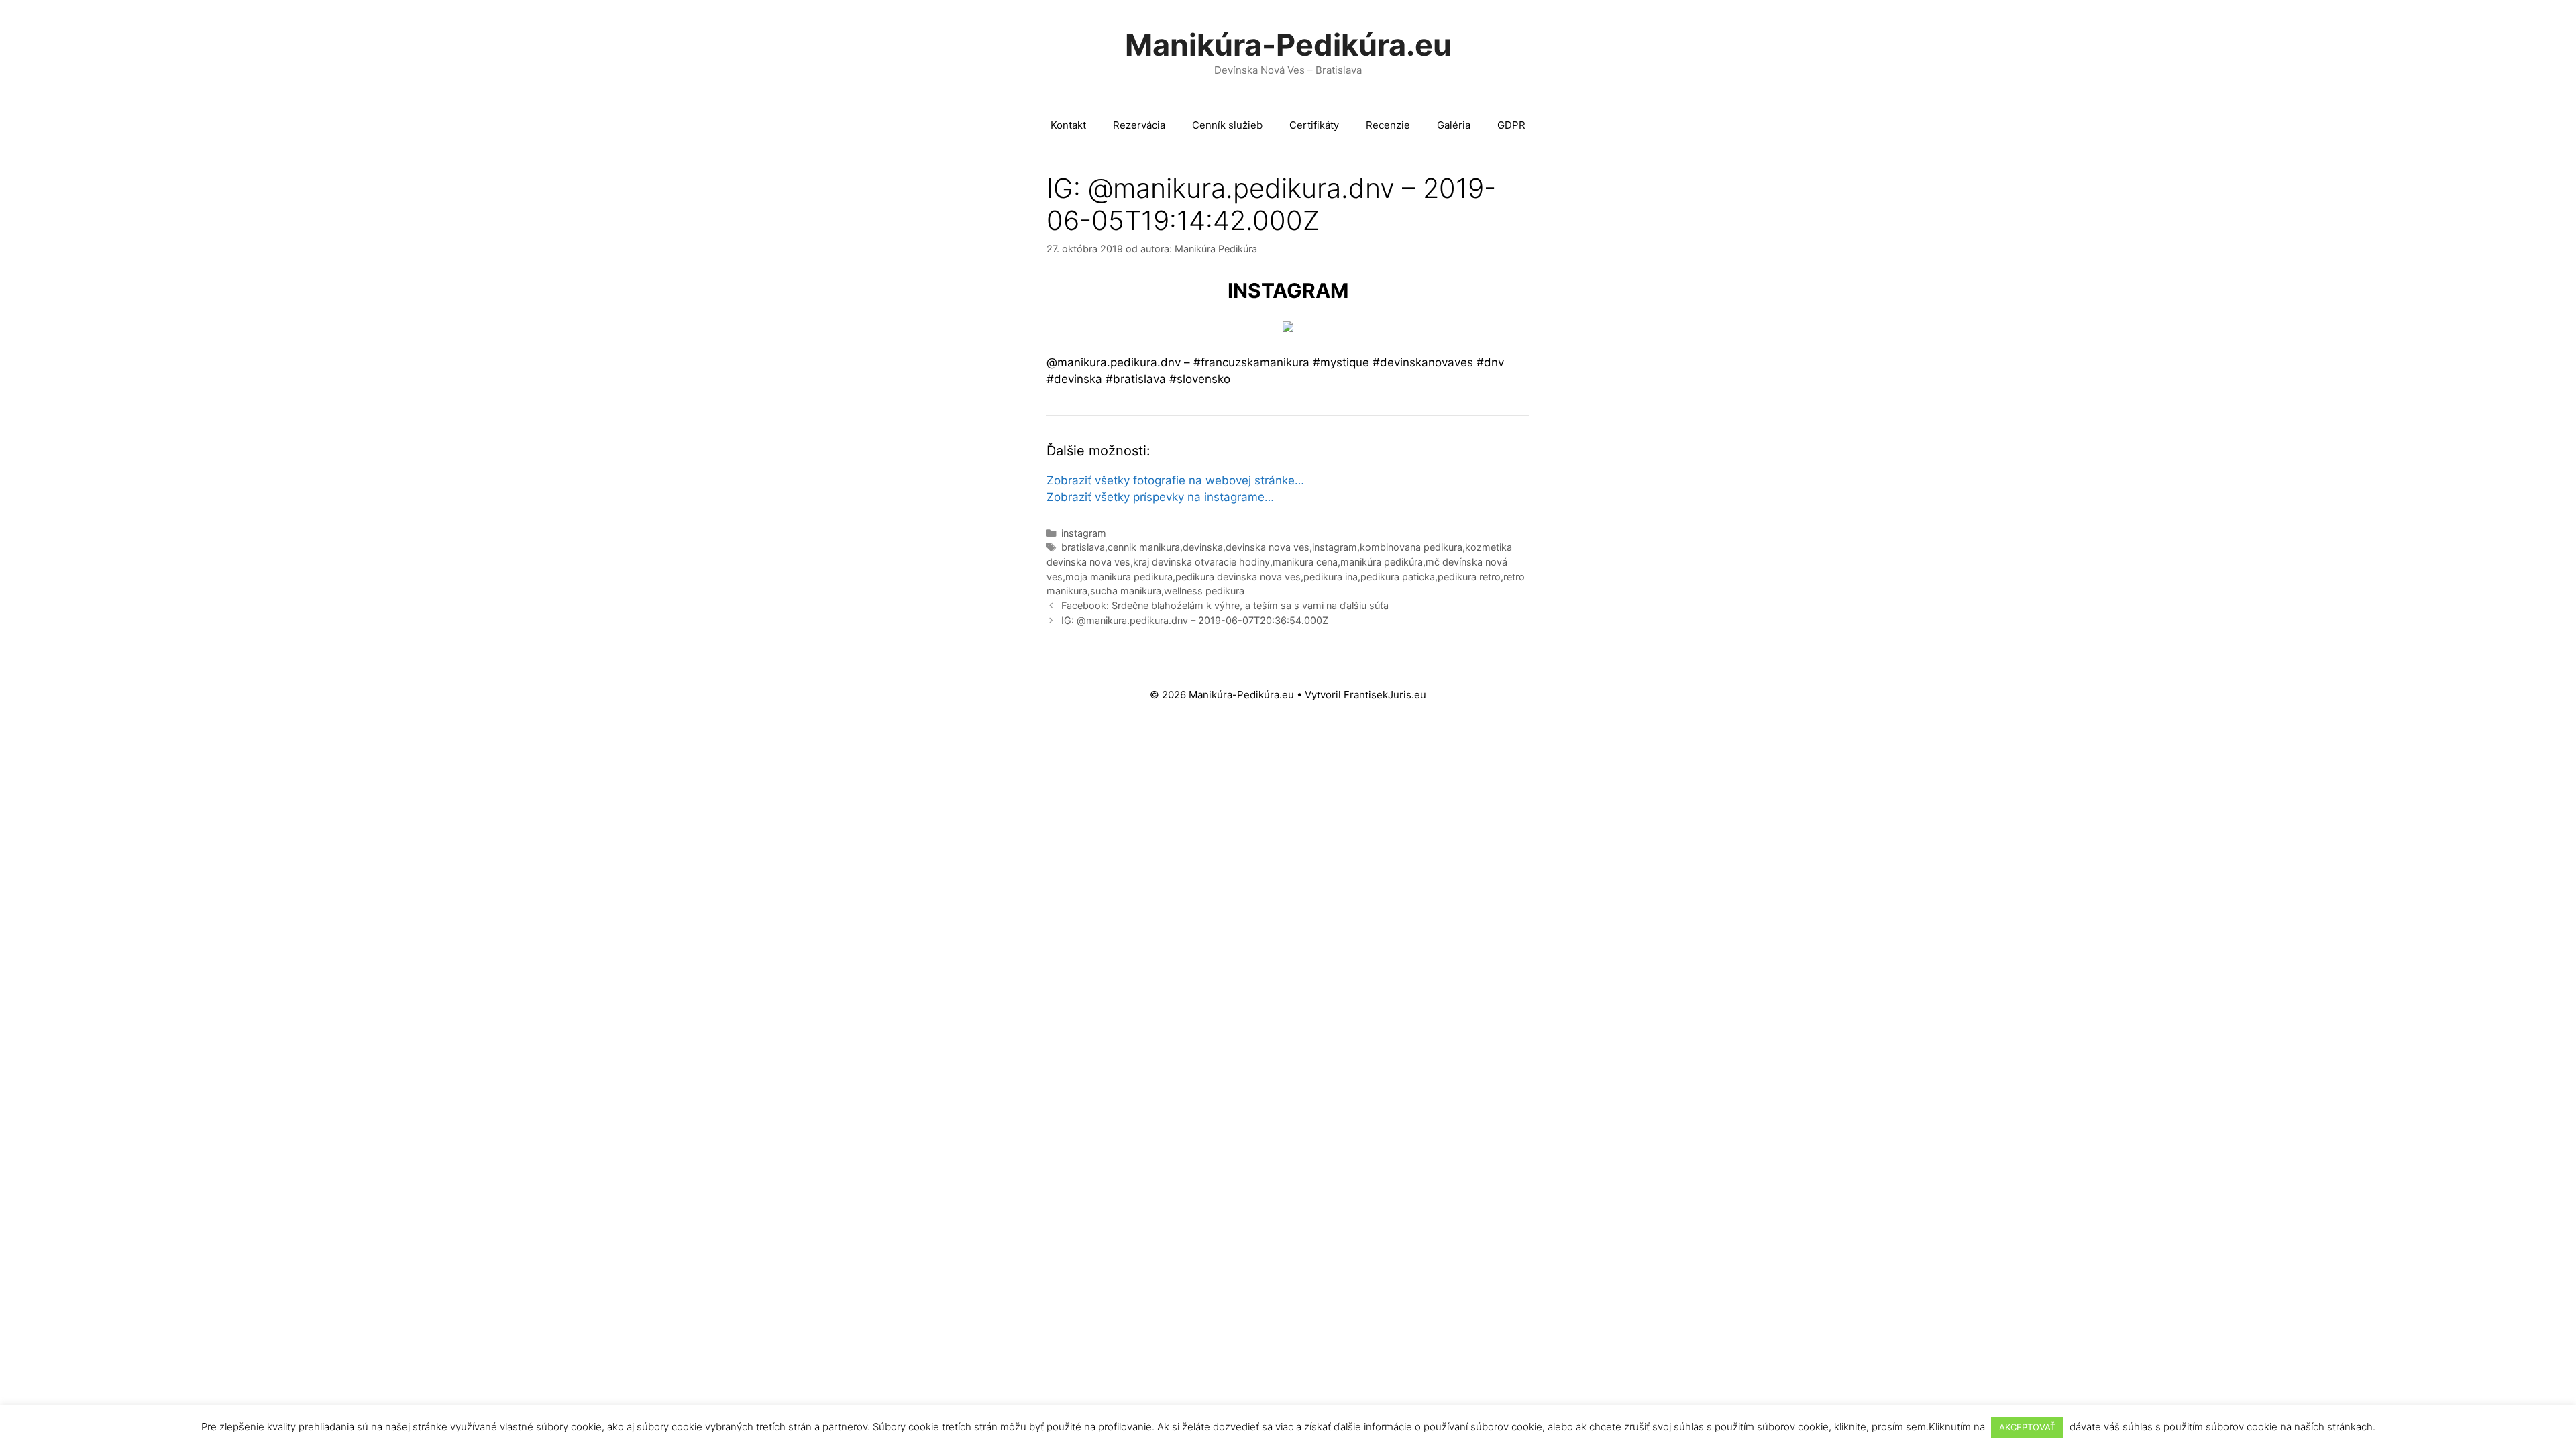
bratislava (1083, 547)
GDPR (1511, 125)
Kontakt (1068, 125)
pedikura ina (1331, 577)
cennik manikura (1144, 547)
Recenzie (1388, 125)
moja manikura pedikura (1119, 577)
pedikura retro (1469, 577)
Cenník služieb (1227, 125)
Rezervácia (1139, 125)
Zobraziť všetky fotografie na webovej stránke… (1175, 480)
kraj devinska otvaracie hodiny (1201, 562)
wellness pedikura (1204, 591)
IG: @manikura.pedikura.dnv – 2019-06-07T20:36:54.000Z (1195, 620)
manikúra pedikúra (1382, 562)
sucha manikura (1126, 591)
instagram (1084, 533)
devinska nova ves (1268, 547)
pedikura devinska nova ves (1238, 577)
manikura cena (1305, 562)
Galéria (1454, 125)
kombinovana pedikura (1411, 547)
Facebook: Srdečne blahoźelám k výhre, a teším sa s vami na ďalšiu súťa (1225, 605)
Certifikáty (1314, 125)
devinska (1203, 547)
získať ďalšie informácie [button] (1358, 1427)
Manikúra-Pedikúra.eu (1288, 45)
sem (1916, 1427)
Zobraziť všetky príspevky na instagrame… (1160, 497)
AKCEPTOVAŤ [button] (2027, 1427)
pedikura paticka (1398, 577)
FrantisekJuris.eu (1385, 695)
